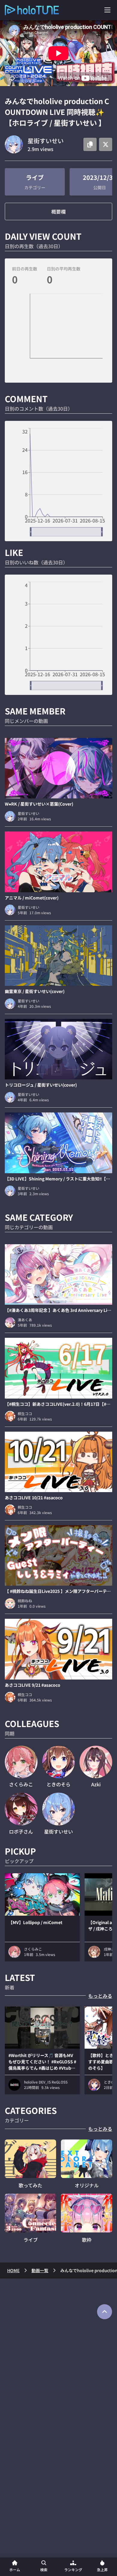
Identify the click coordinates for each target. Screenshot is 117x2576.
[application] (58, 336)
